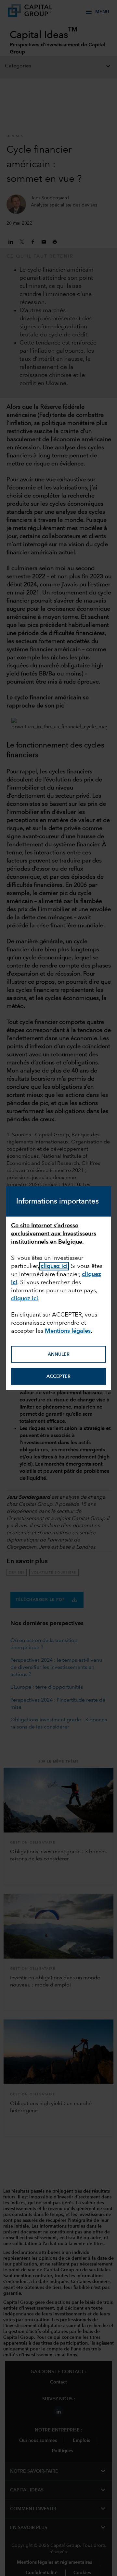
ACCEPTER (58, 1376)
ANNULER (59, 1354)
